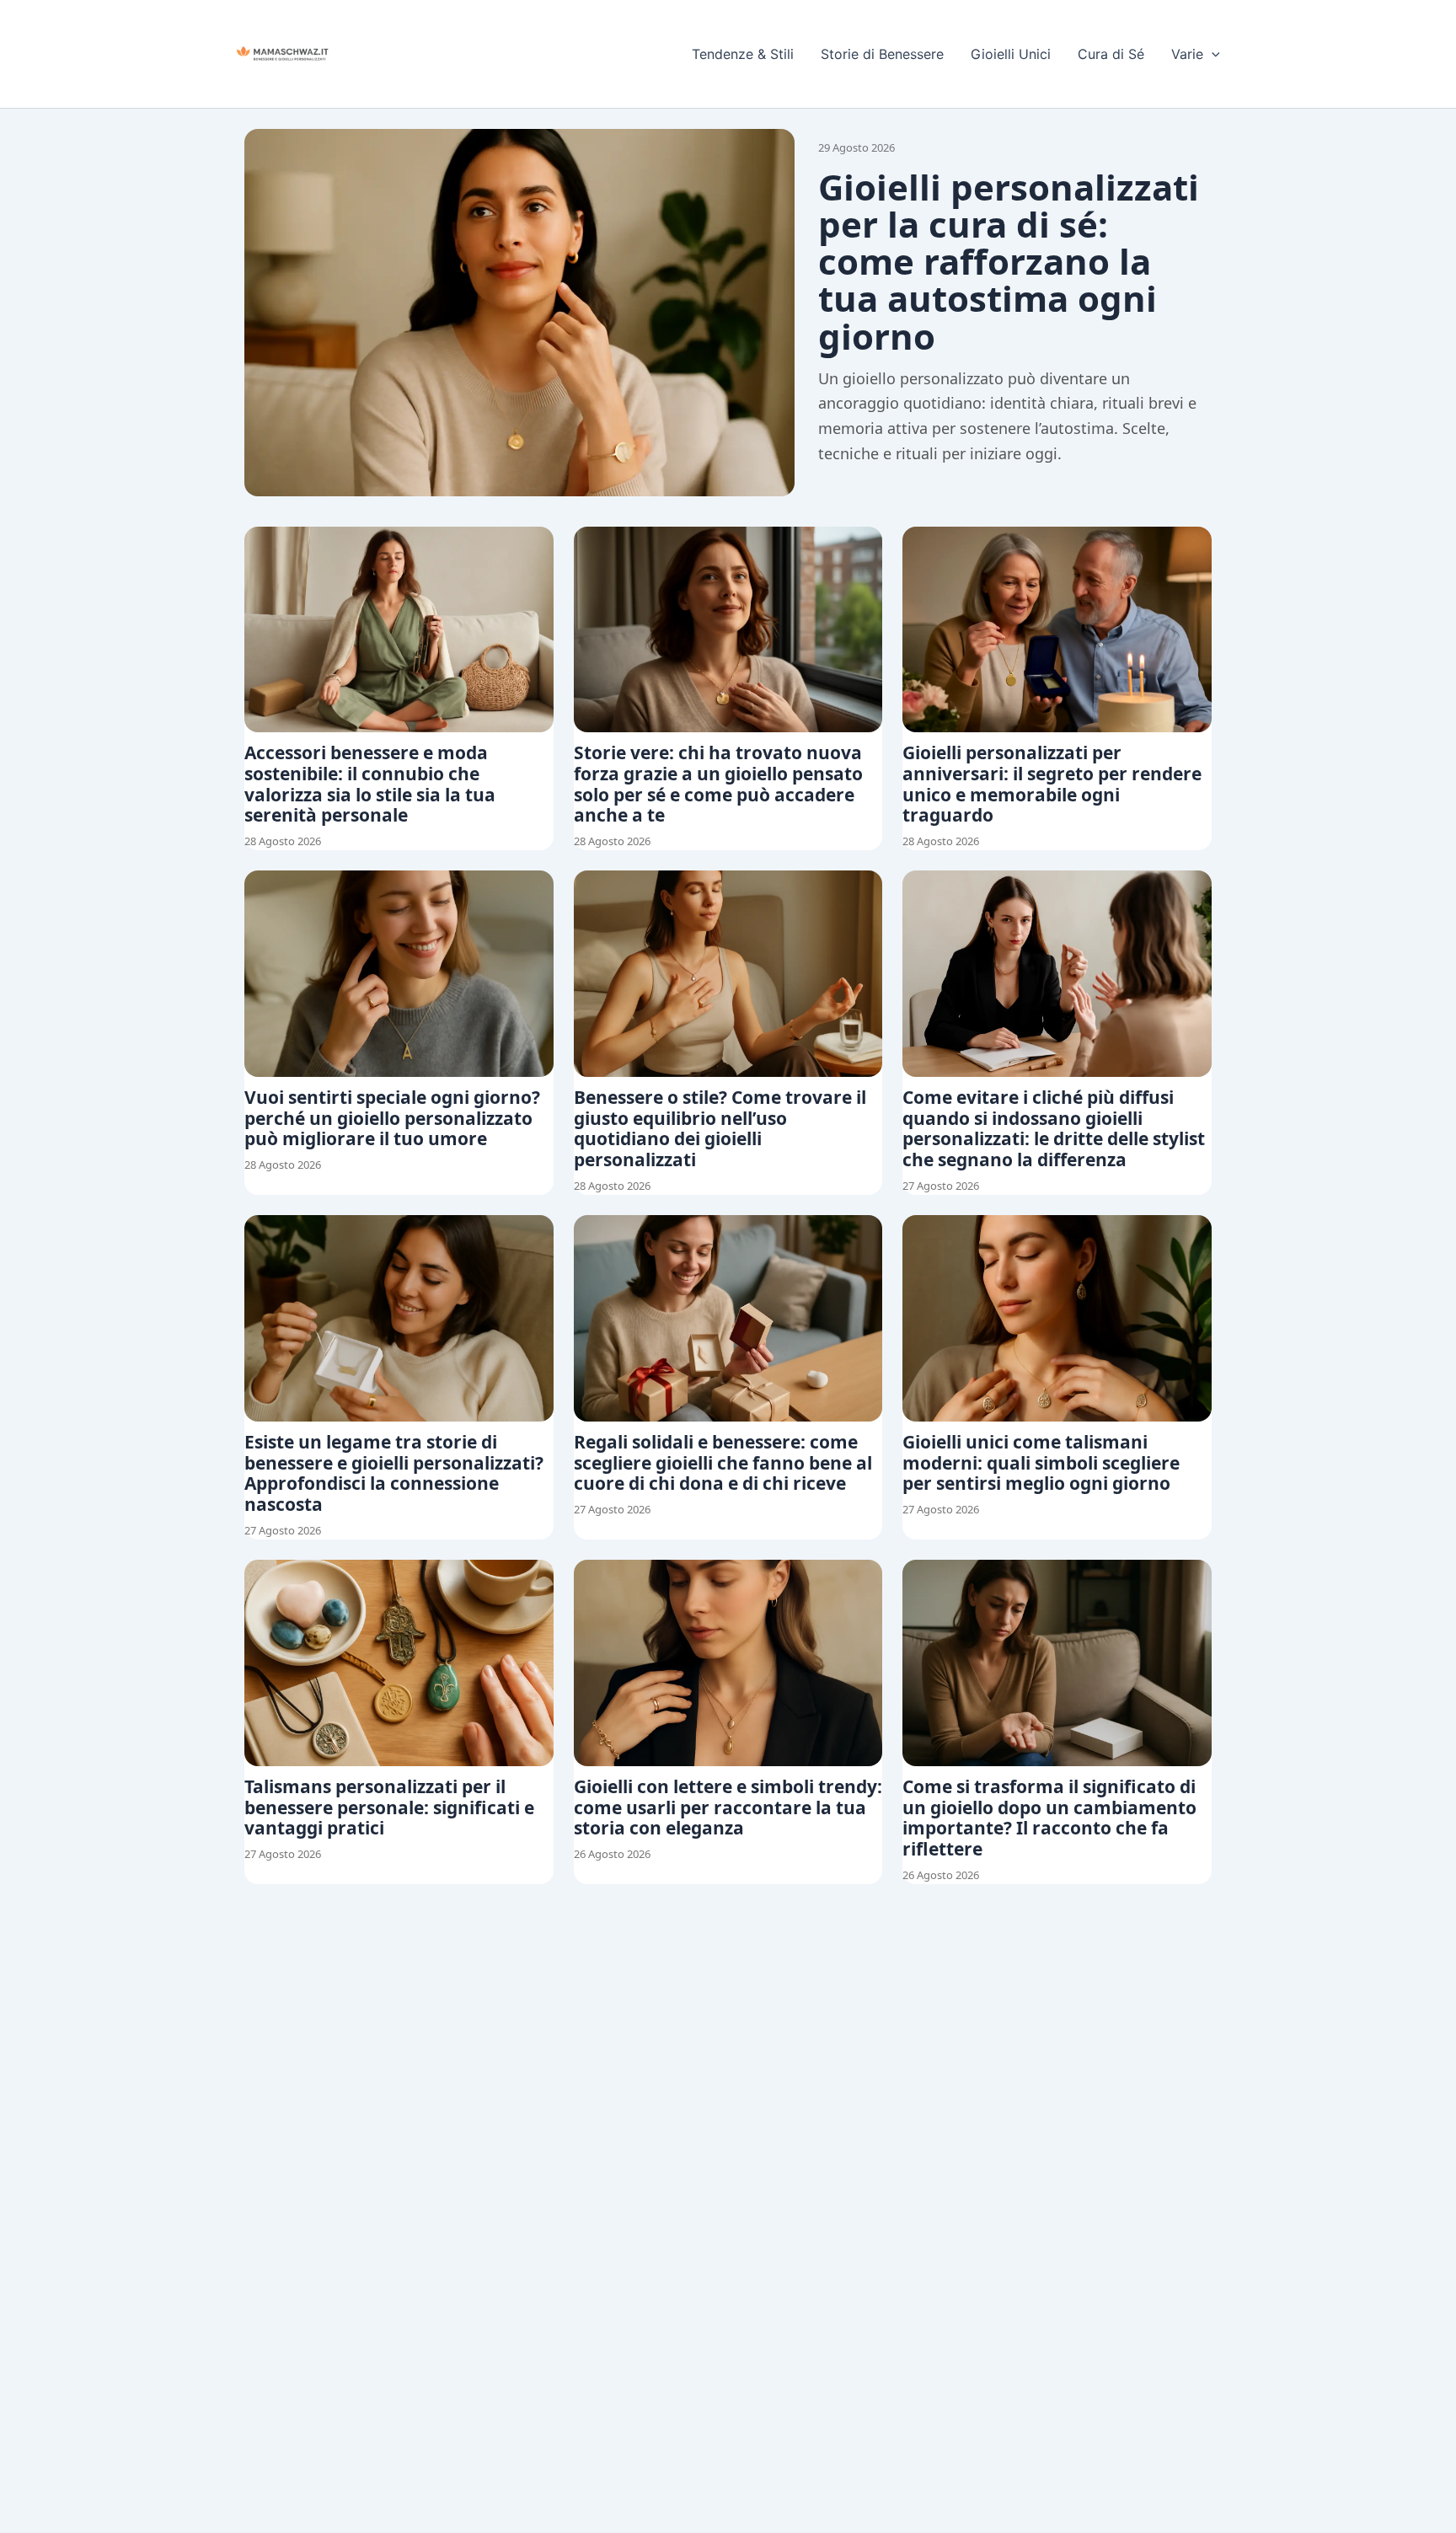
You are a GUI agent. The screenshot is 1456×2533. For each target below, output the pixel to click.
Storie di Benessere (882, 54)
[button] (1212, 54)
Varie (1187, 54)
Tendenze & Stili (743, 54)
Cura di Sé (1111, 54)
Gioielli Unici (1011, 54)
